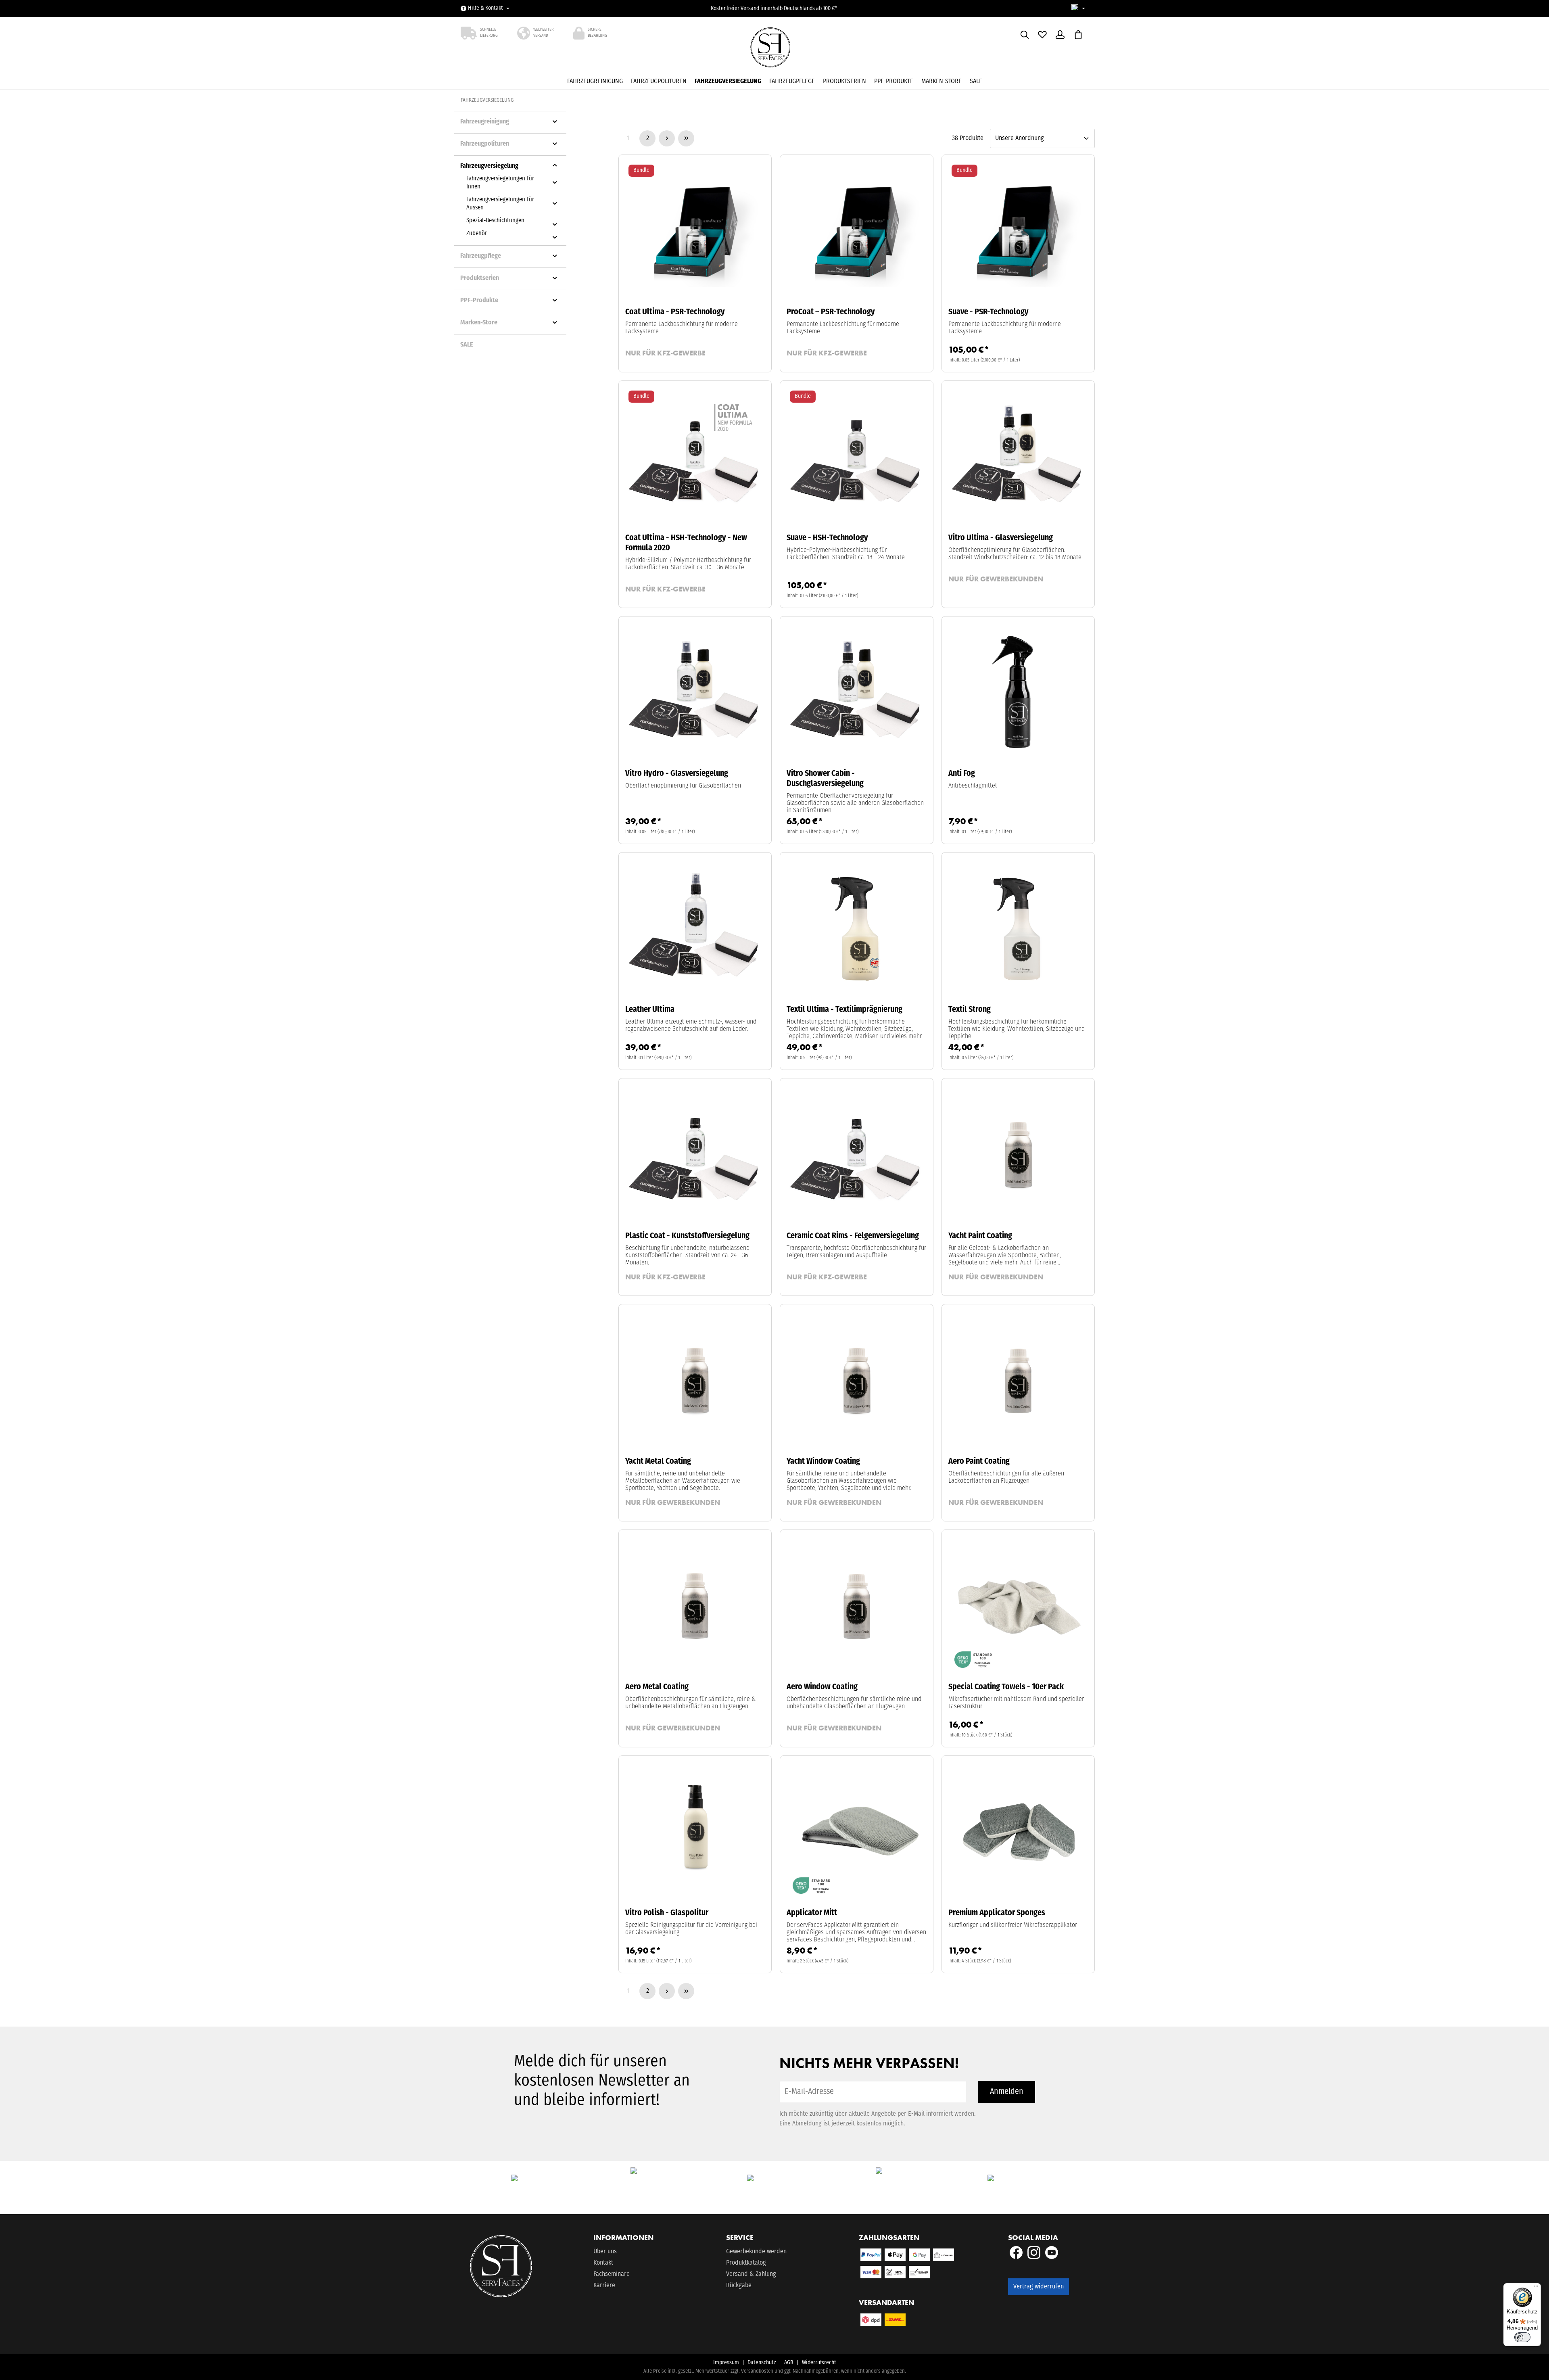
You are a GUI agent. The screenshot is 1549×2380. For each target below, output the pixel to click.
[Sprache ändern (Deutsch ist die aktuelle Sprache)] (1078, 9)
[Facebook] (1017, 2257)
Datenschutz (762, 2363)
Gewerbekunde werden (756, 2252)
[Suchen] (1025, 35)
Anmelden (1007, 2092)
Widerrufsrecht (819, 2363)
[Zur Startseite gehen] (774, 50)
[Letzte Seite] (686, 138)
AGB (789, 2363)
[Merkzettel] (1042, 35)
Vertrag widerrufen (1039, 2287)
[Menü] (1536, 2288)
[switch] (1522, 2337)
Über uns (605, 2252)
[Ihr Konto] (1060, 35)
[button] (555, 121)
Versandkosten (757, 2371)
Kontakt (603, 2263)
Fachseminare (612, 2274)
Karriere (604, 2286)
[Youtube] (1052, 2257)
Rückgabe (739, 2286)
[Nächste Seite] (667, 138)
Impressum (726, 2363)
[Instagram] (1035, 2257)
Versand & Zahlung (751, 2274)
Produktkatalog (746, 2263)
